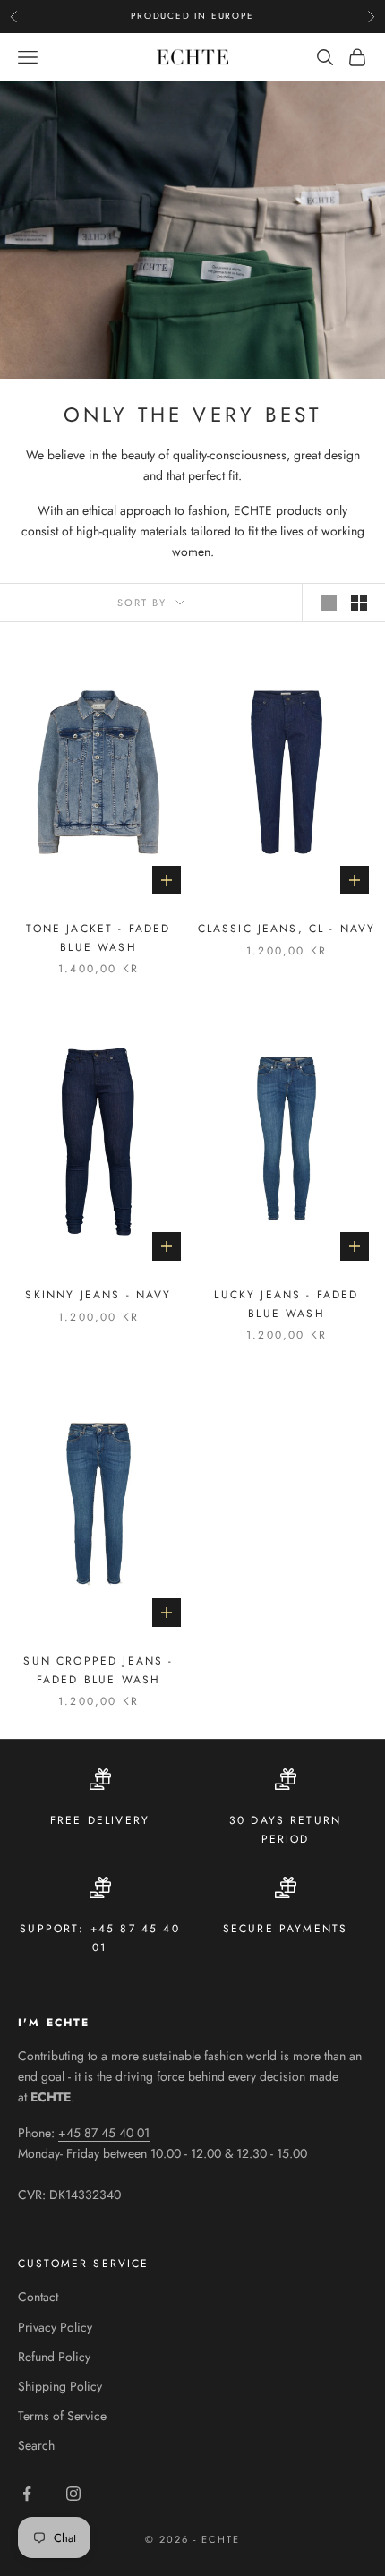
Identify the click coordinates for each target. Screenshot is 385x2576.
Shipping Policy (60, 2386)
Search (36, 2445)
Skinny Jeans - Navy (98, 1295)
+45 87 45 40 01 (104, 2133)
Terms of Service (62, 2416)
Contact (38, 2297)
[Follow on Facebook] (27, 2494)
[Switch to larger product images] (329, 603)
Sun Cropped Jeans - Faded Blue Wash (98, 1670)
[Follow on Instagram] (73, 2494)
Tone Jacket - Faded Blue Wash (98, 937)
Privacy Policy (55, 2327)
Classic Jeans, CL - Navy (287, 929)
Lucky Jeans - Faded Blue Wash (286, 1304)
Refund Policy (54, 2357)
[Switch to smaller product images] (359, 603)
